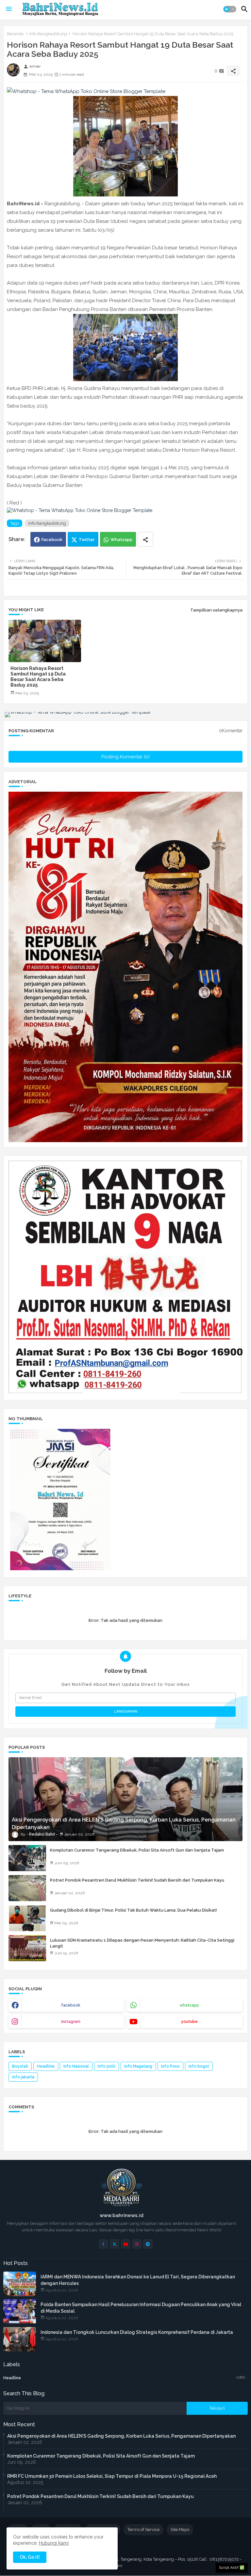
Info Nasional (76, 2066)
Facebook (52, 540)
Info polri (107, 2066)
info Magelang (138, 2066)
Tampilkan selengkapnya (216, 610)
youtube (189, 2022)
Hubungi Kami (54, 2543)
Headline (46, 2066)
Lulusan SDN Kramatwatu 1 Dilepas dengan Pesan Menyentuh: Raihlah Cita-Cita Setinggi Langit (142, 1943)
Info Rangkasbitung (48, 34)
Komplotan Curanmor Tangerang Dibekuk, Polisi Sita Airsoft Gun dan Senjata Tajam (137, 1850)
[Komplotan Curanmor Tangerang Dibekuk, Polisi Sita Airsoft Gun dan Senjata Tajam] (27, 1858)
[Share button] (145, 539)
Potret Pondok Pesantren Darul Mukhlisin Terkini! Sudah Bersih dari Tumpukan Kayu (137, 1880)
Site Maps (180, 2529)
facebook (71, 2005)
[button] (230, 9)
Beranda (15, 34)
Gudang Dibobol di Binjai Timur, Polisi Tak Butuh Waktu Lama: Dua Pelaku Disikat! (134, 1910)
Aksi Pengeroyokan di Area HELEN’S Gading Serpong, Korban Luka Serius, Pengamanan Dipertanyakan (121, 2436)
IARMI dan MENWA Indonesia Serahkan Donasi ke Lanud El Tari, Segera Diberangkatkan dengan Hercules (138, 2280)
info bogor (199, 2066)
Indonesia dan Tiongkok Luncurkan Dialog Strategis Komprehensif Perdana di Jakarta (137, 2332)
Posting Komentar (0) (125, 757)
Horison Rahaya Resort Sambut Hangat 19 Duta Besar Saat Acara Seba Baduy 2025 (38, 677)
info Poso (170, 2066)
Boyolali (20, 2066)
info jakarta (23, 2077)
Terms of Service (143, 2529)
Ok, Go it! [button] (30, 2557)
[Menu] (9, 9)
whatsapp (189, 2005)
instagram (71, 2022)
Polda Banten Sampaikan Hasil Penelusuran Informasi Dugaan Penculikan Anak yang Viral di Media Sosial (141, 2308)
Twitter (87, 540)
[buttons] (103, 2244)
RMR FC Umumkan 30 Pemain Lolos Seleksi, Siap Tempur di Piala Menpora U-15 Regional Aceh (112, 2476)
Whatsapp (121, 540)
